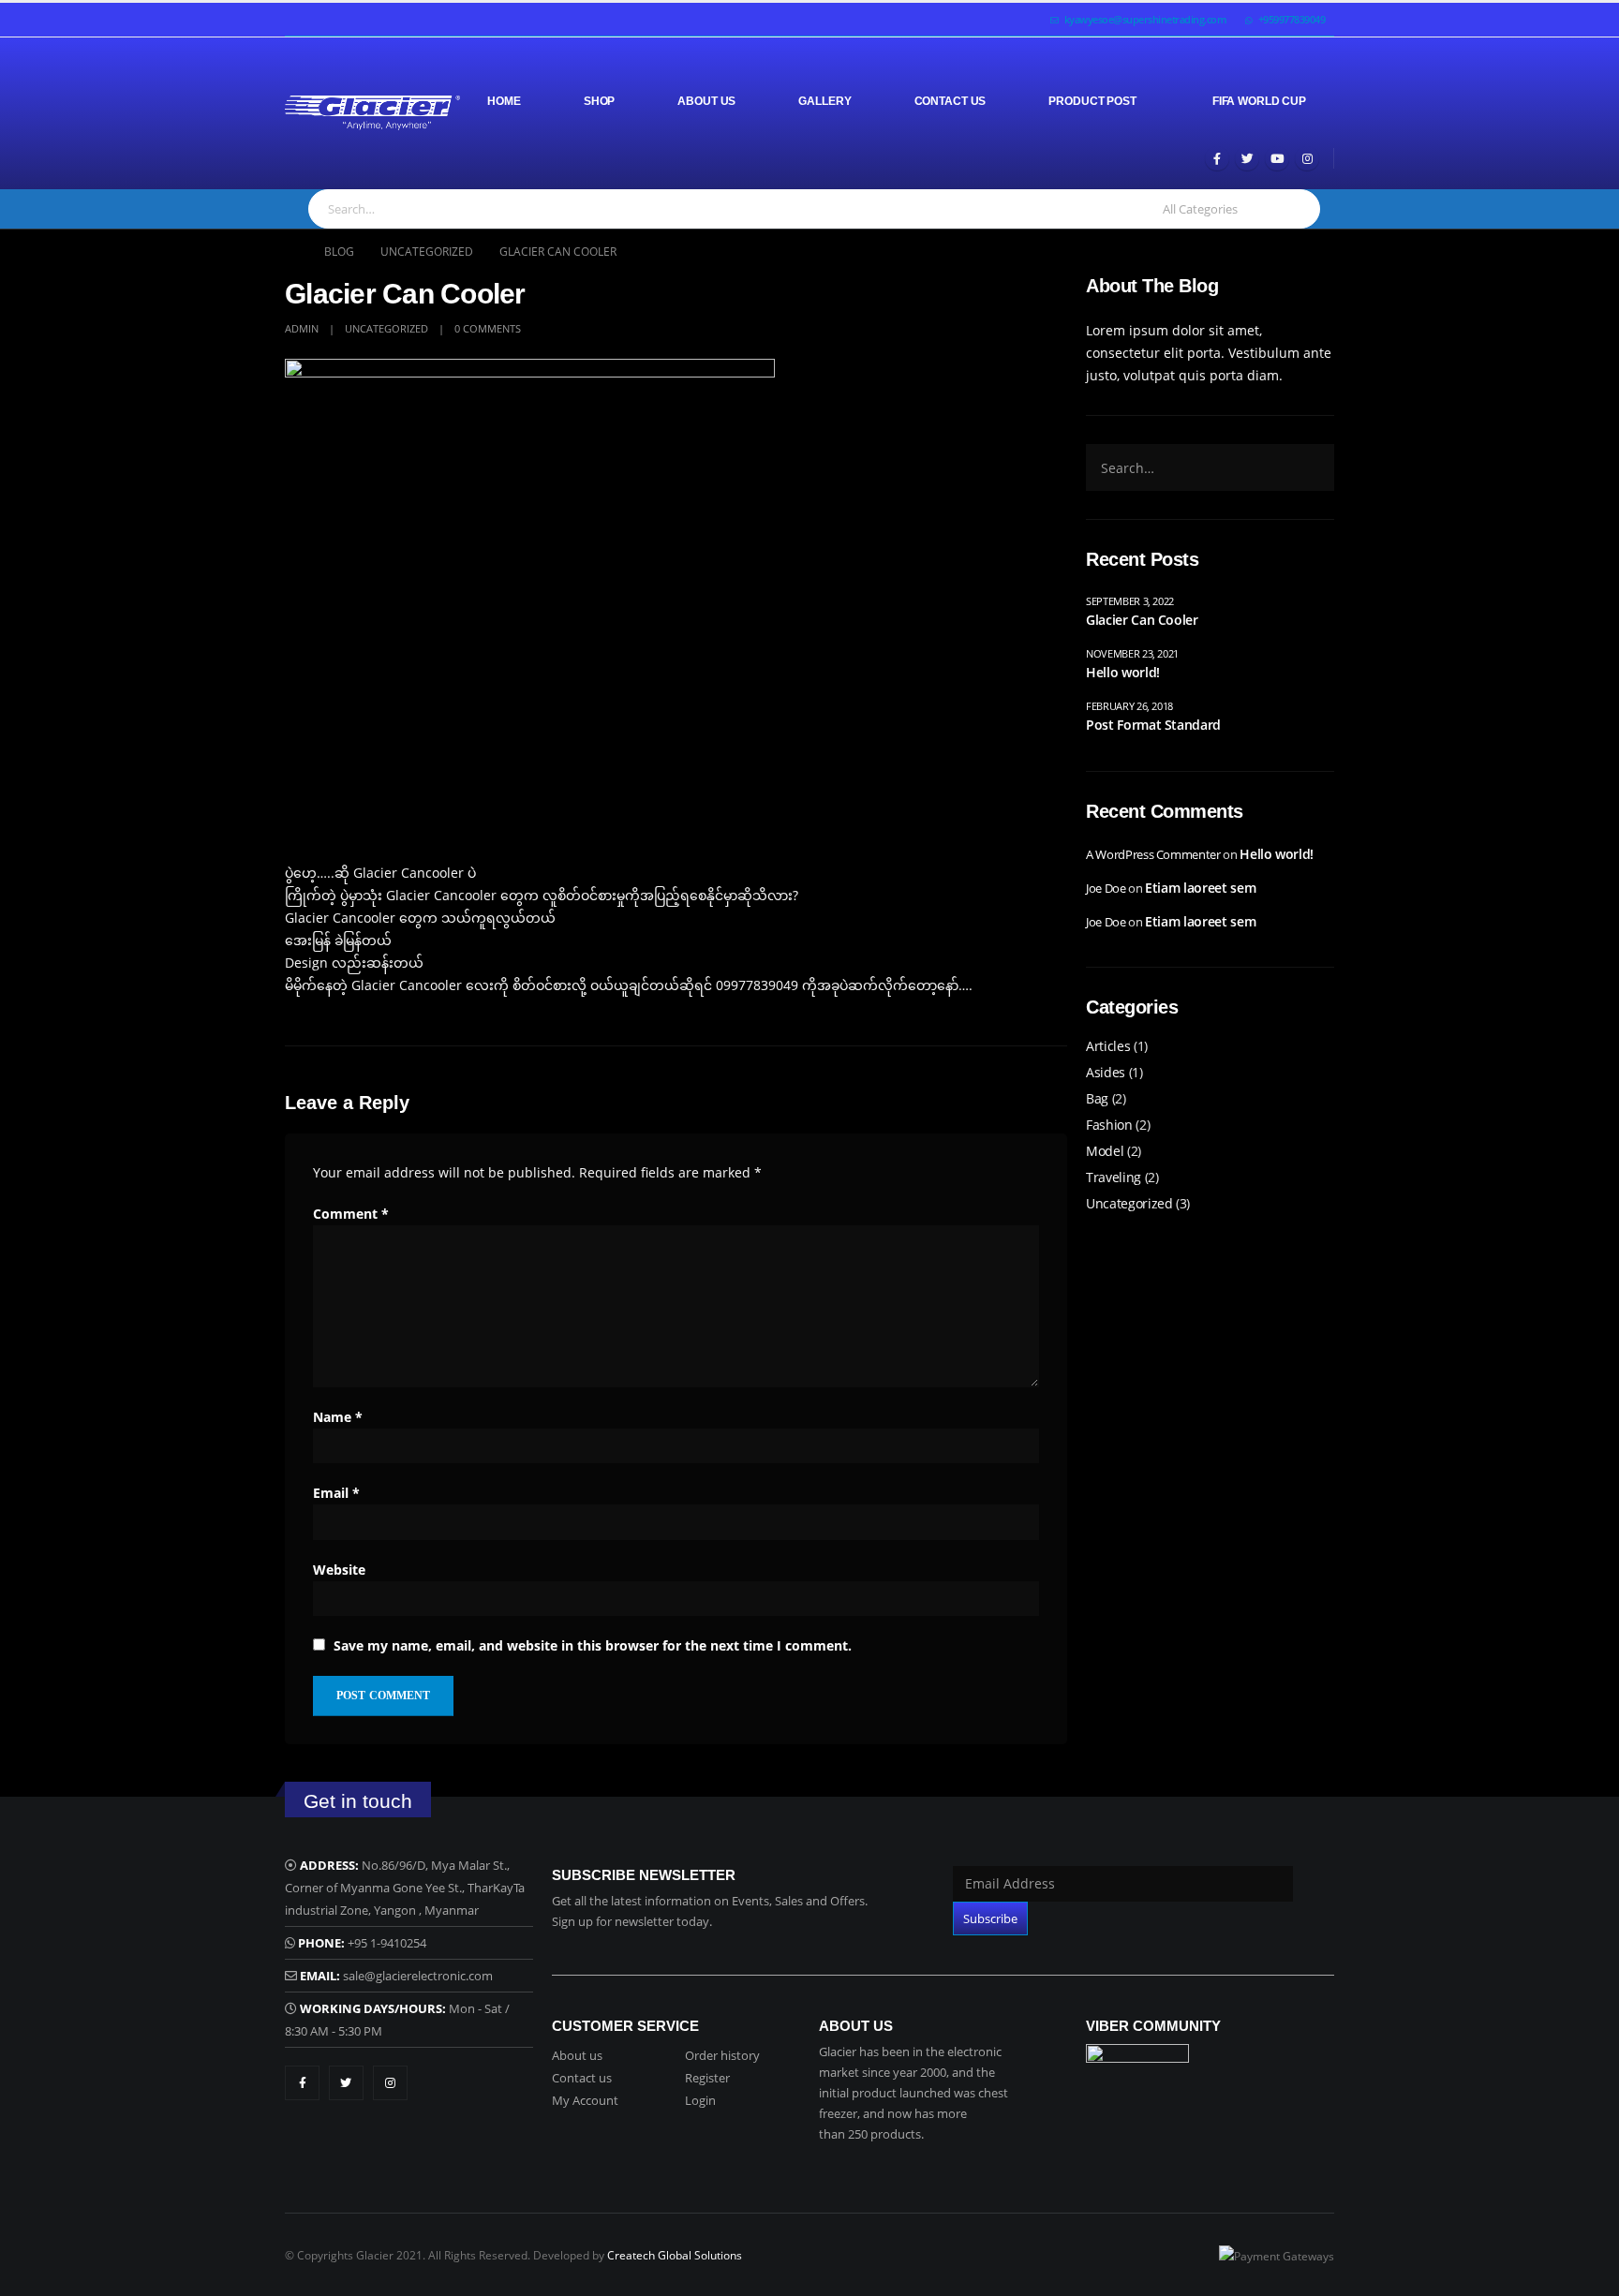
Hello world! (1123, 672)
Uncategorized (386, 328)
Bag (1097, 1098)
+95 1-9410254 (387, 1943)
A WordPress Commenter (1153, 854)
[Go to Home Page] (291, 252)
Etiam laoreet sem (1200, 888)
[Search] (1296, 209)
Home (504, 101)
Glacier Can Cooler (1142, 620)
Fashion (1109, 1125)
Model (1105, 1151)
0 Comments (488, 328)
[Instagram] (1307, 158)
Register (707, 2078)
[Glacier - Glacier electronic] (372, 113)
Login (700, 2100)
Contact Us (951, 101)
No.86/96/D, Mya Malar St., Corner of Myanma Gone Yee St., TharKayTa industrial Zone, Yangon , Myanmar (405, 1888)
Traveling (1114, 1177)
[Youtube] (1277, 158)
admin (302, 328)
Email (336, 1493)
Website (339, 1570)
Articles (1108, 1046)
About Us (706, 101)
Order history (722, 2055)
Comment (351, 1214)
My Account (585, 2100)
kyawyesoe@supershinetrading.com (1146, 19)
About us (577, 2055)
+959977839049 (1292, 19)
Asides (1106, 1072)
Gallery (824, 101)
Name (338, 1417)
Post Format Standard (1153, 725)
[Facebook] (1217, 158)
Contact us (582, 2078)
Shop (600, 101)
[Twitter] (1247, 158)
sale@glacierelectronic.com (418, 1976)
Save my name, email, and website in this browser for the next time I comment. (593, 1645)
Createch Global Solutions (675, 2255)
